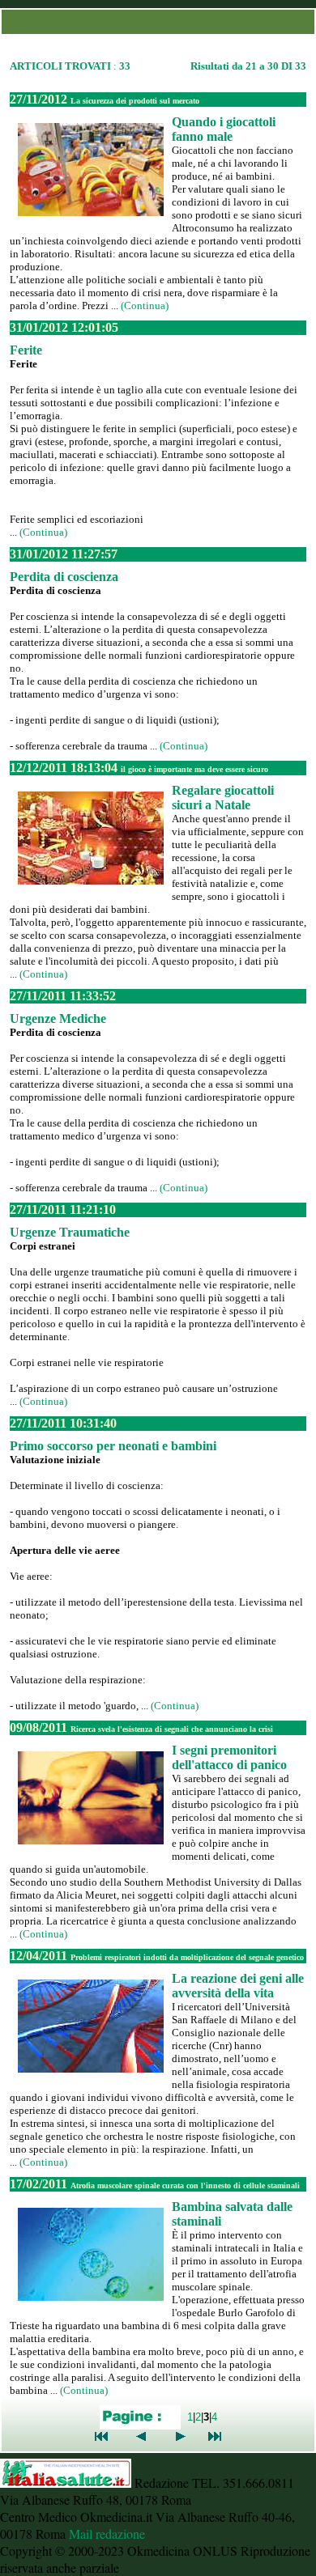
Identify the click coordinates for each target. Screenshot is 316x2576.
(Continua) (145, 306)
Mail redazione (107, 2534)
